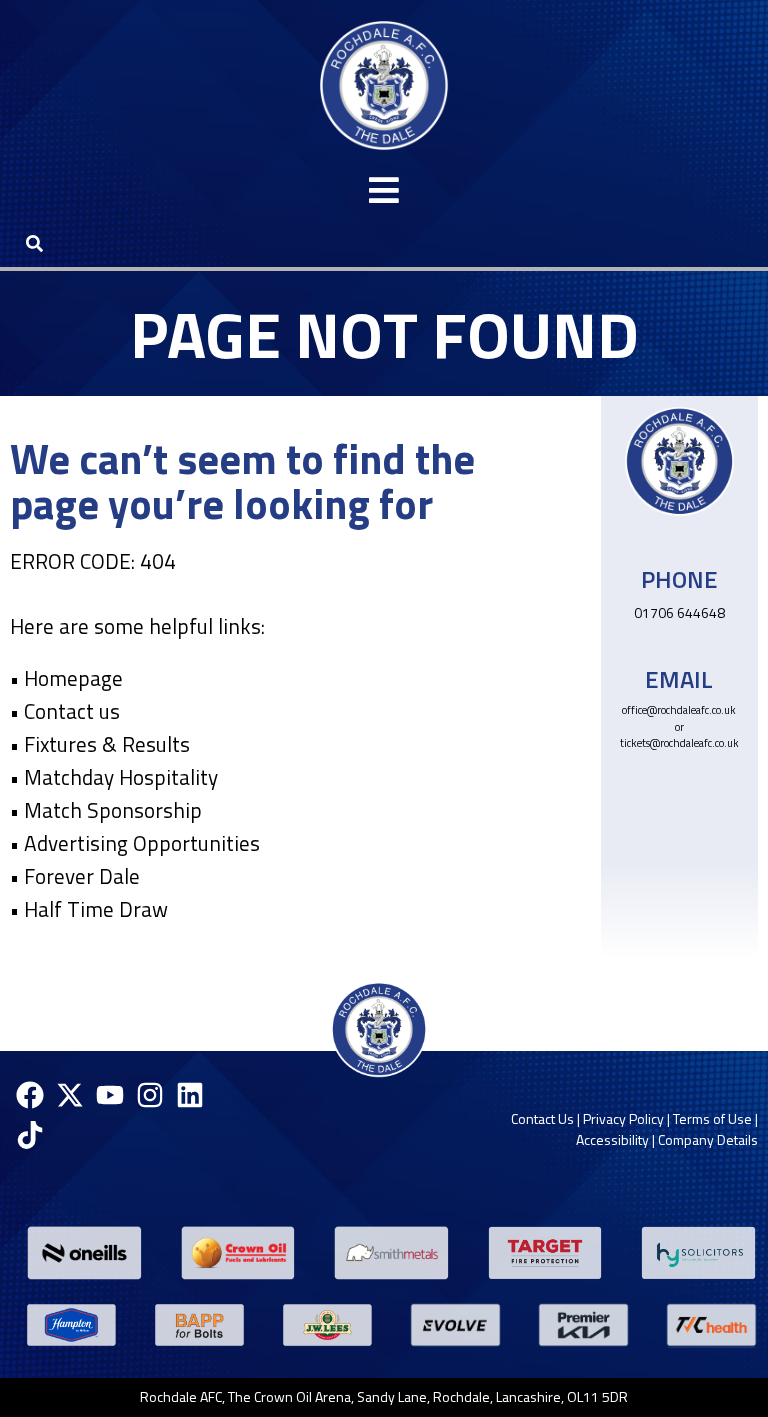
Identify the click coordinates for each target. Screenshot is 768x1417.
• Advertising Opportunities (135, 843)
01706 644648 (679, 612)
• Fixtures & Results (100, 744)
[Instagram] (150, 1095)
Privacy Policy (623, 1118)
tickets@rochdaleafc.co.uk (679, 743)
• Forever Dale (75, 876)
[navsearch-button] (34, 242)
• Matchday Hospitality (114, 777)
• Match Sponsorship (106, 810)
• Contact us (65, 711)
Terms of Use (712, 1118)
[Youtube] (109, 1095)
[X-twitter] (69, 1095)
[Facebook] (29, 1095)
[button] (384, 190)
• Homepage (66, 678)
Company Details (708, 1139)
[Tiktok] (29, 1134)
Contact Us (542, 1118)
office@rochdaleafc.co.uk (679, 710)
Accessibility (612, 1139)
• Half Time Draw (89, 909)
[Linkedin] (190, 1095)
